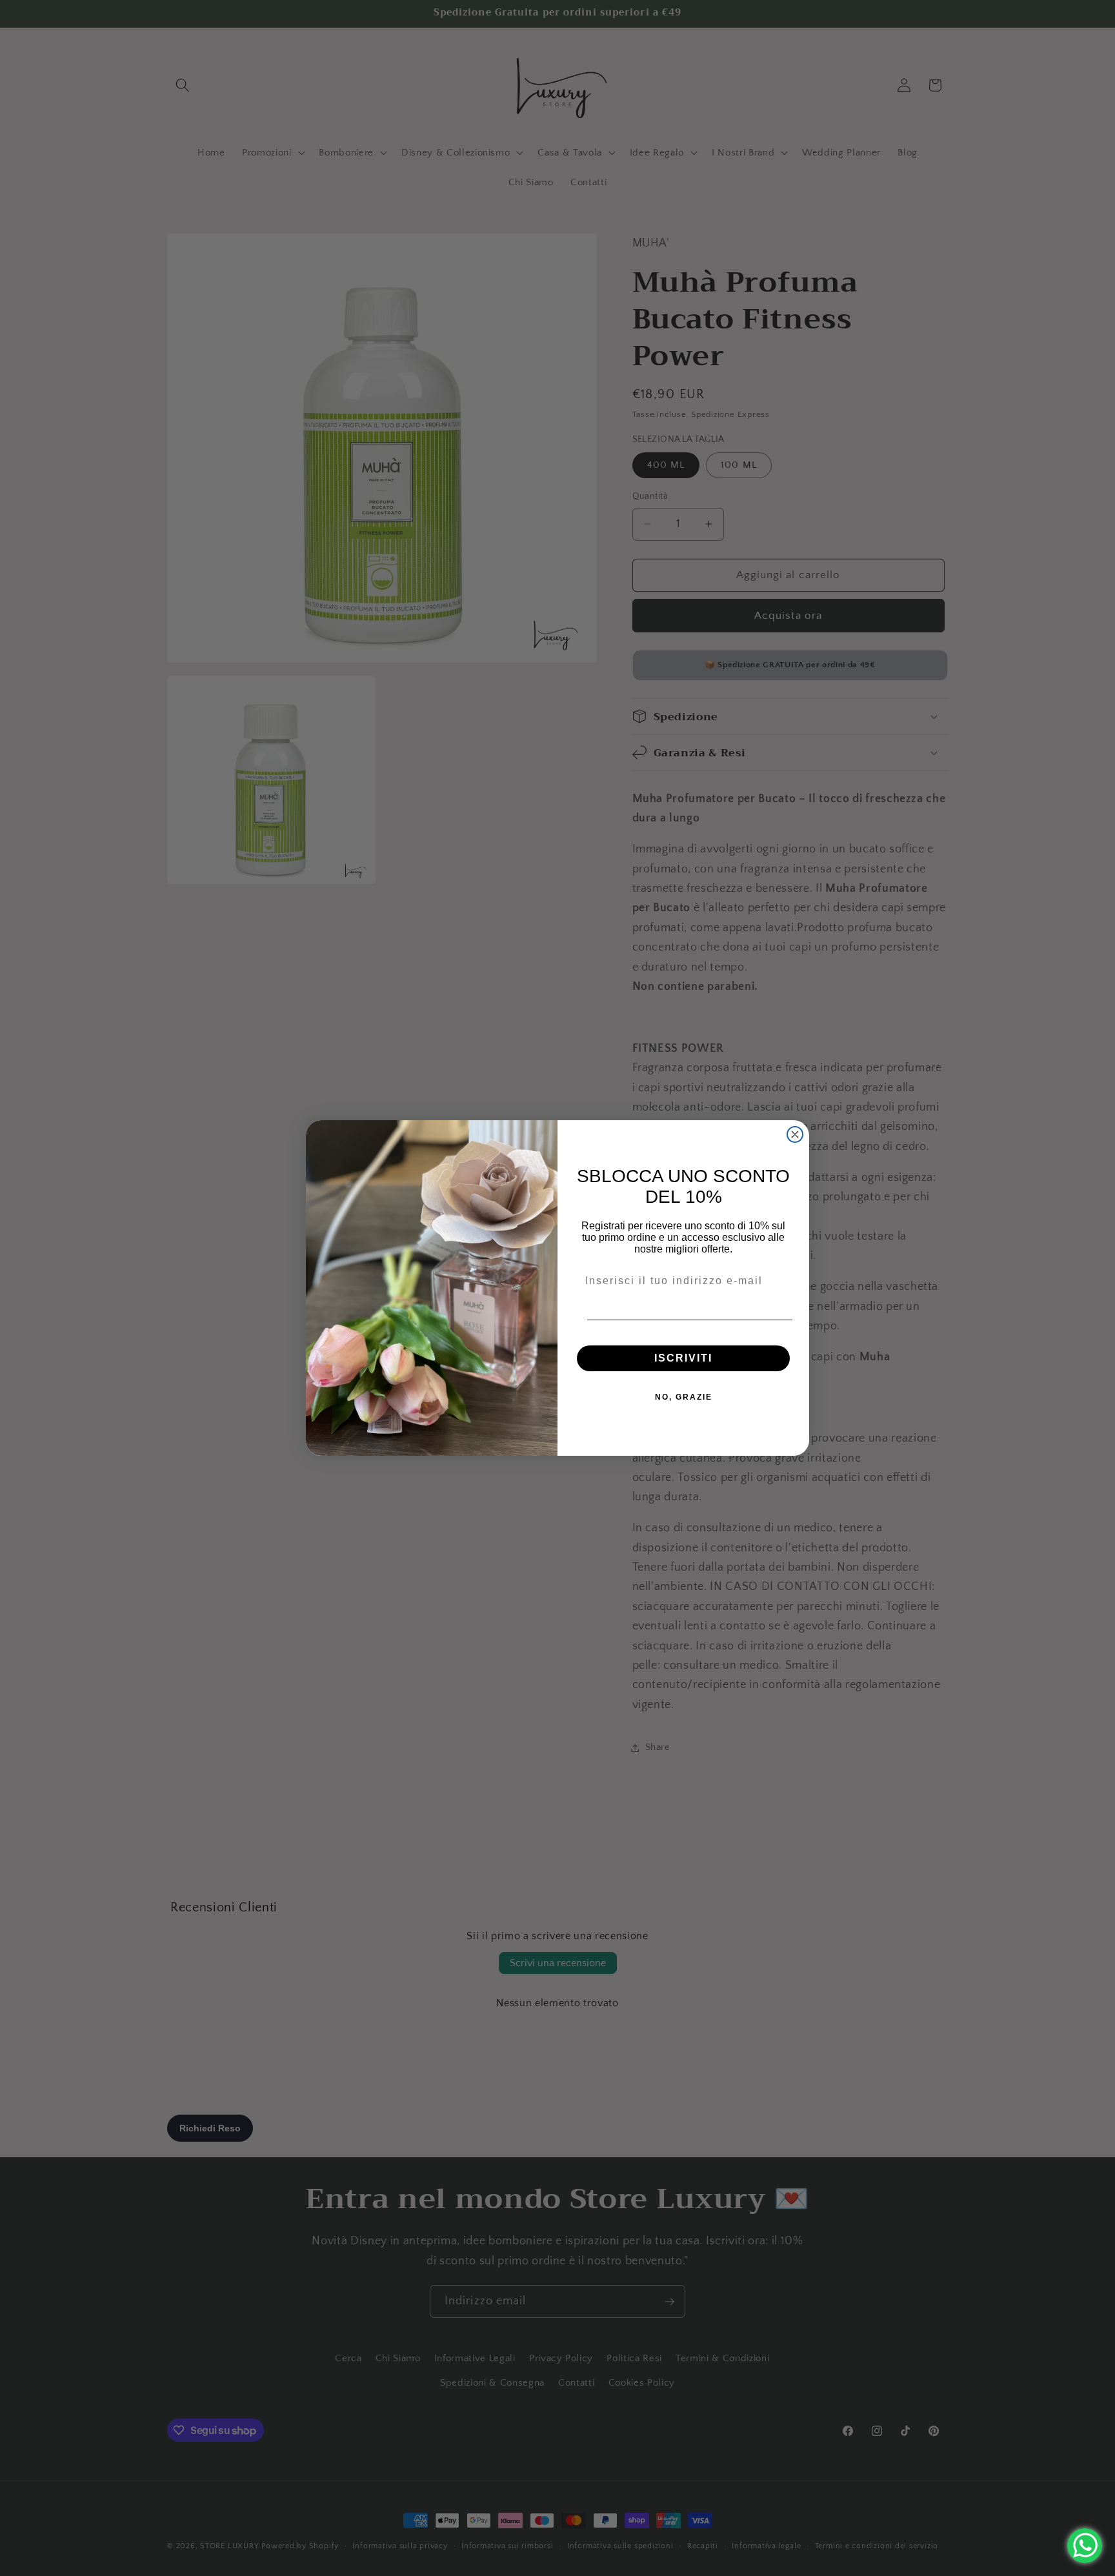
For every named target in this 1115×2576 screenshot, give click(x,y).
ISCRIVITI (683, 1358)
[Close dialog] (795, 1134)
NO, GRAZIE (684, 1397)
